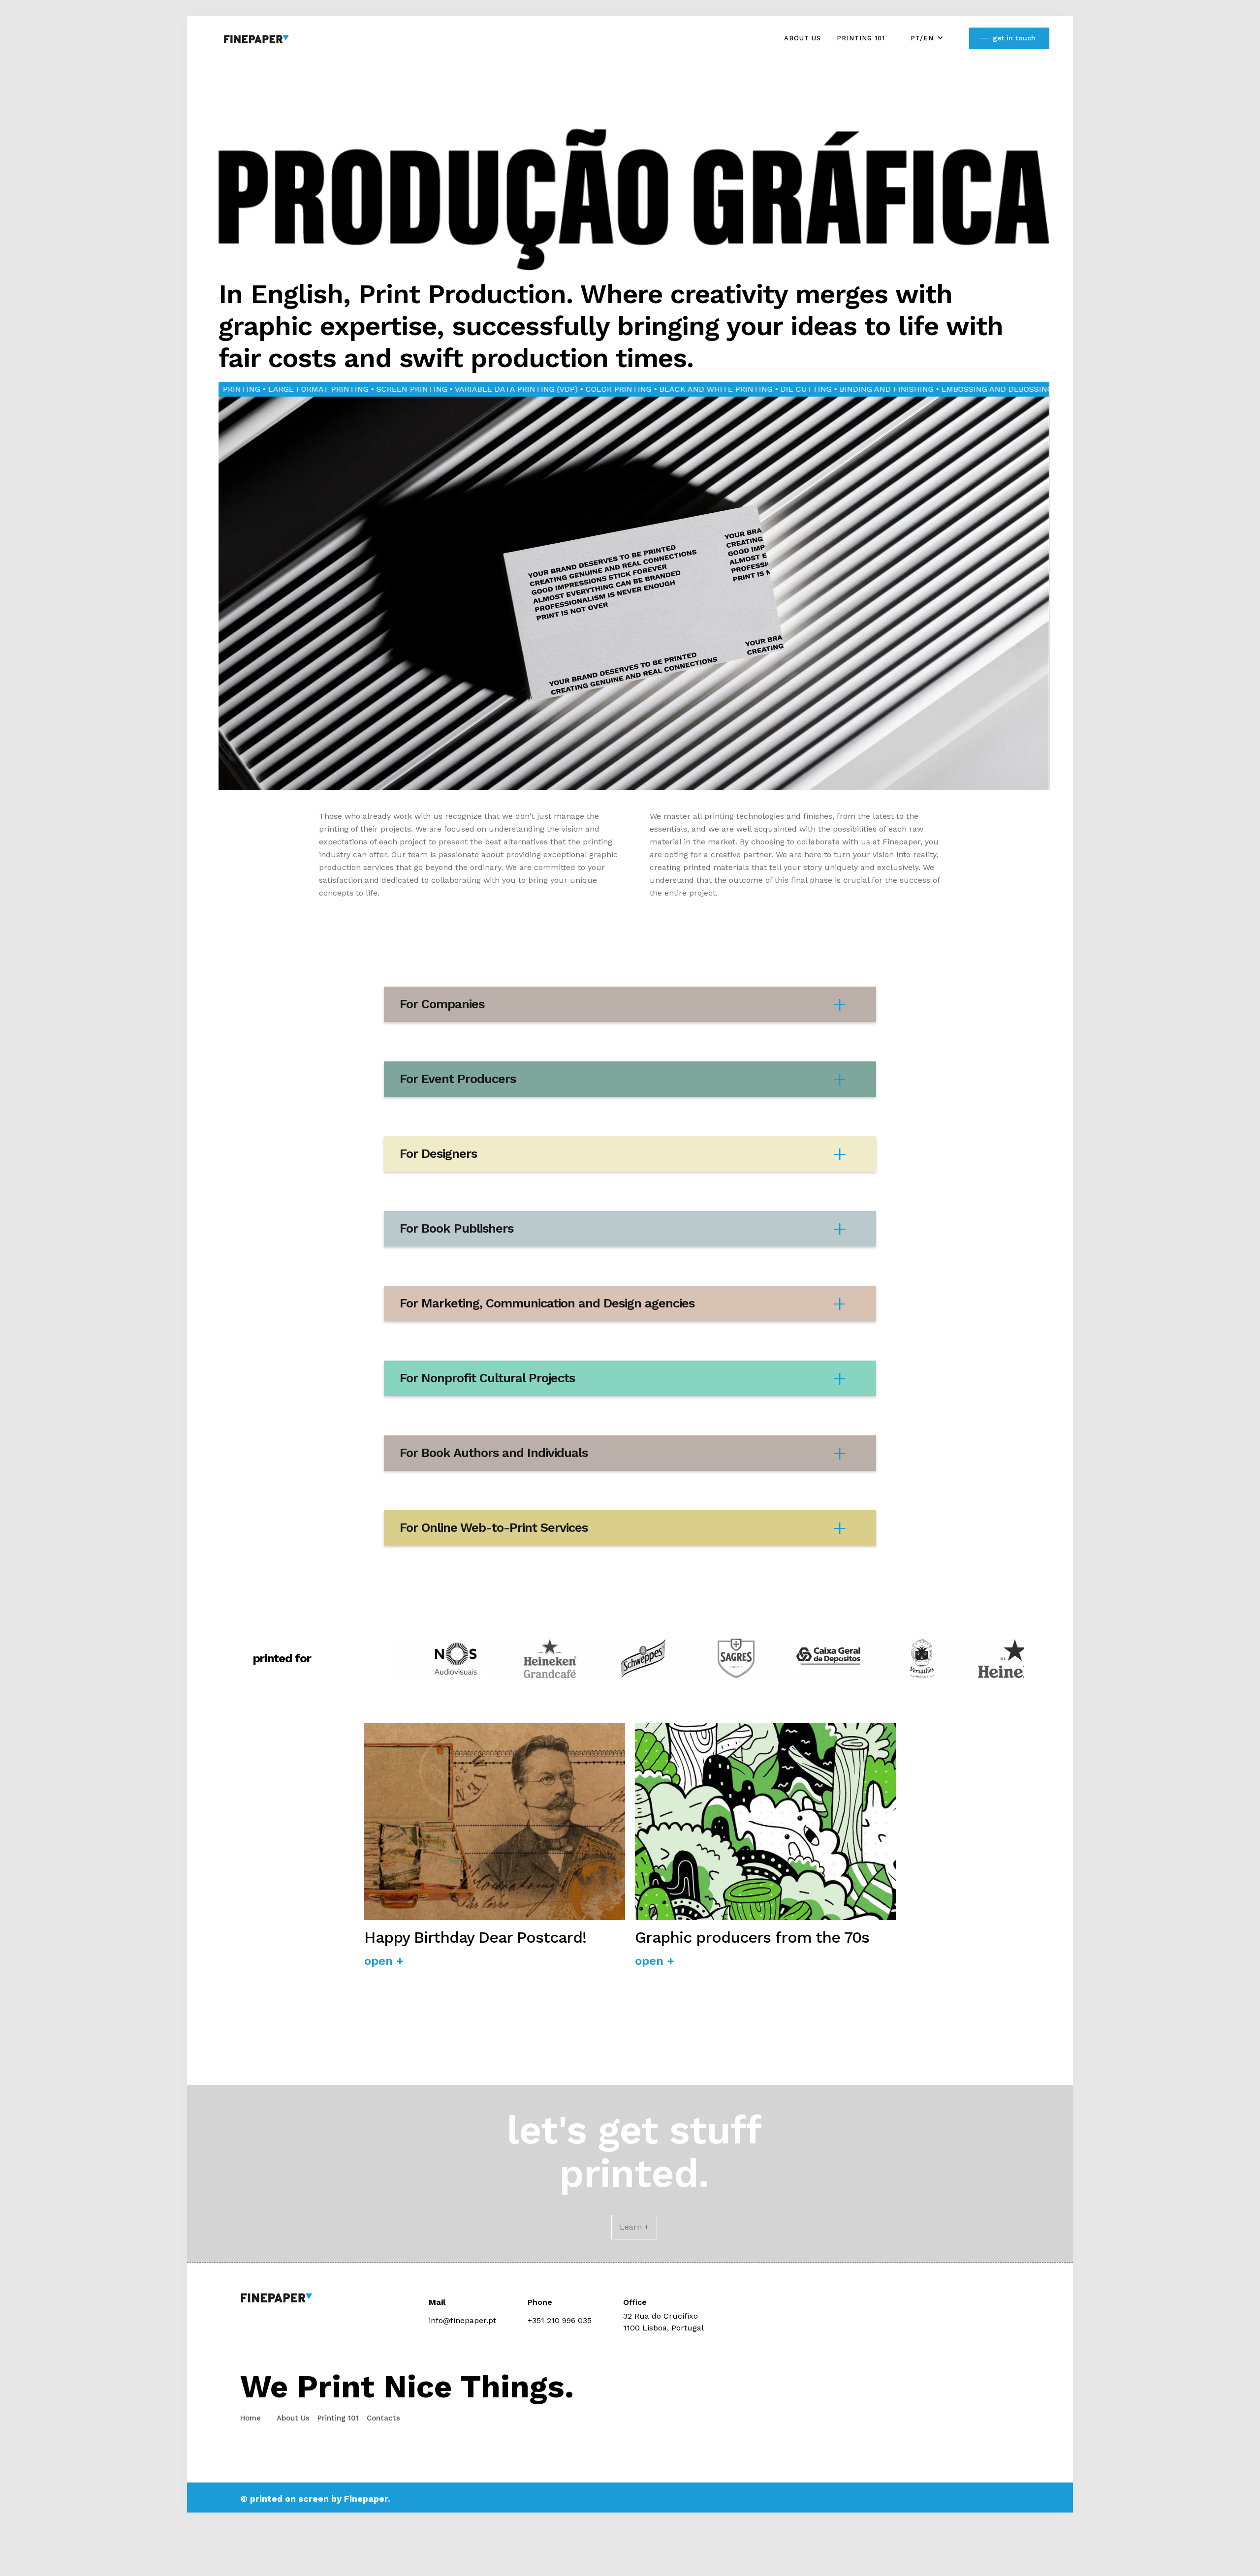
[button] (927, 38)
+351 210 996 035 (560, 2320)
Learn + (634, 2227)
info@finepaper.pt (462, 2320)
